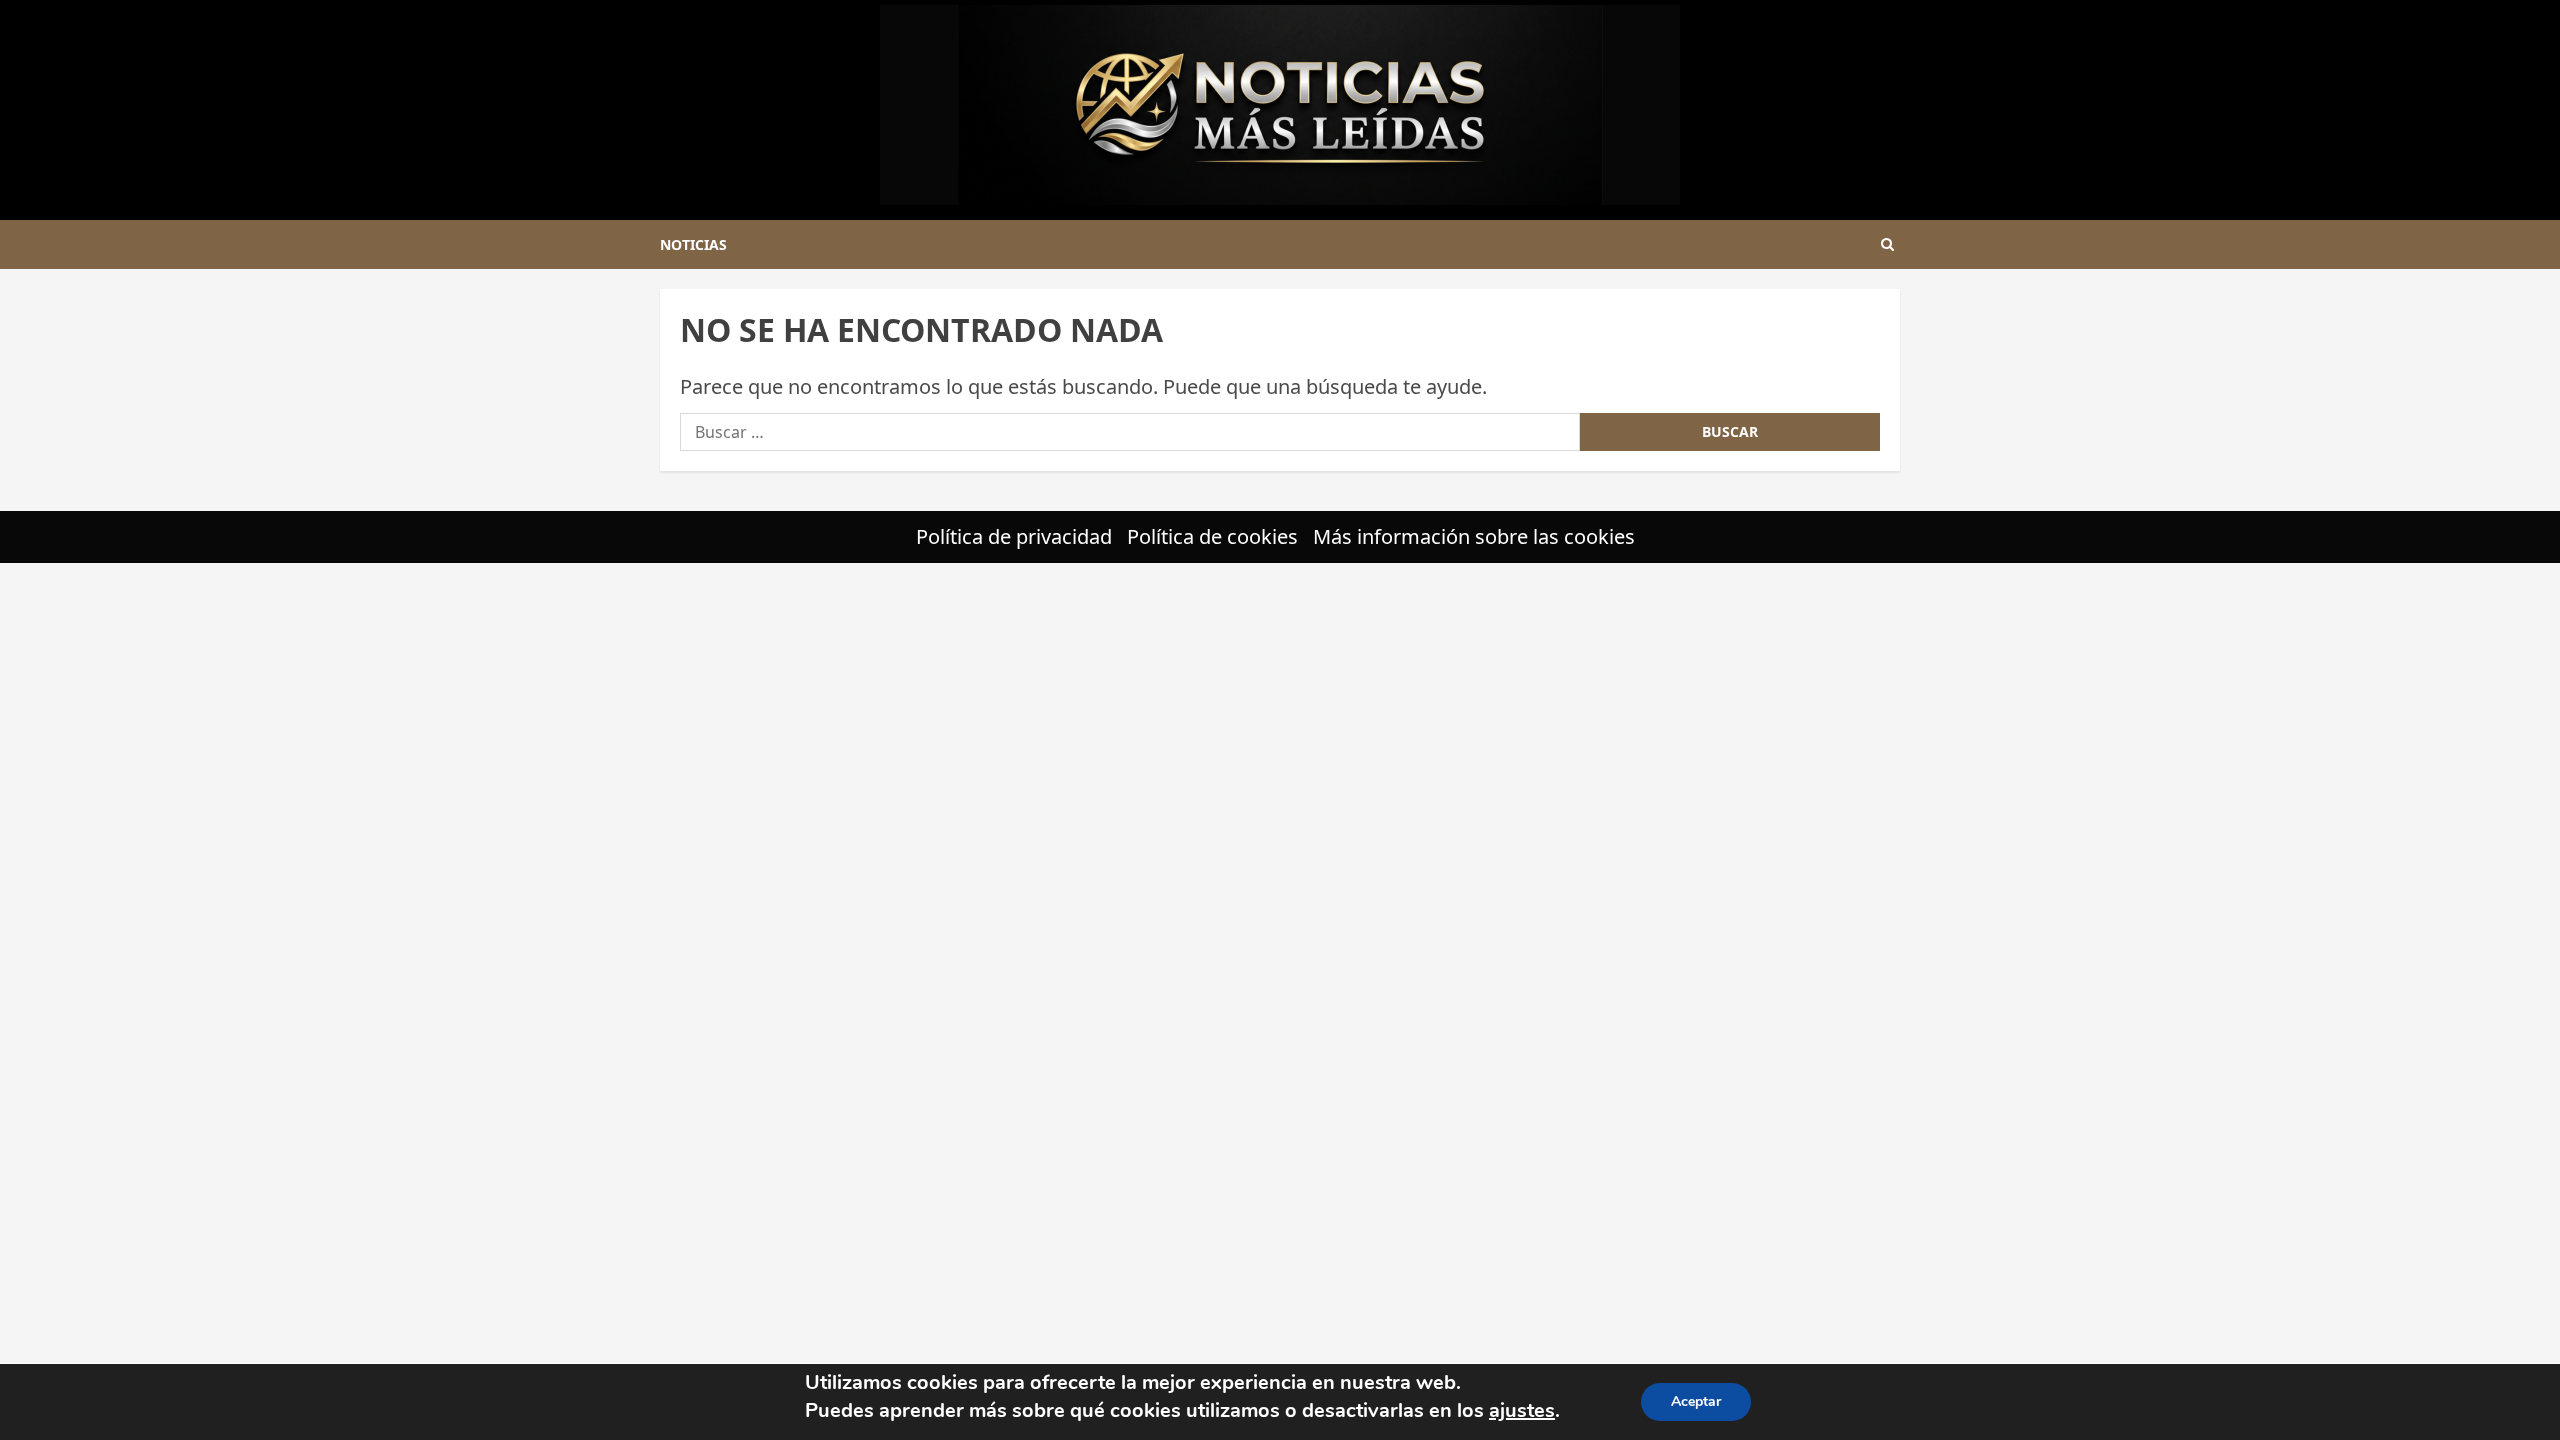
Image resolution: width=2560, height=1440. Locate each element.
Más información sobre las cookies (1474, 536)
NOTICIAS (693, 244)
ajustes (1522, 1410)
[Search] (1887, 244)
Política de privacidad (1014, 536)
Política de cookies (1212, 536)
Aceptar (1696, 1401)
